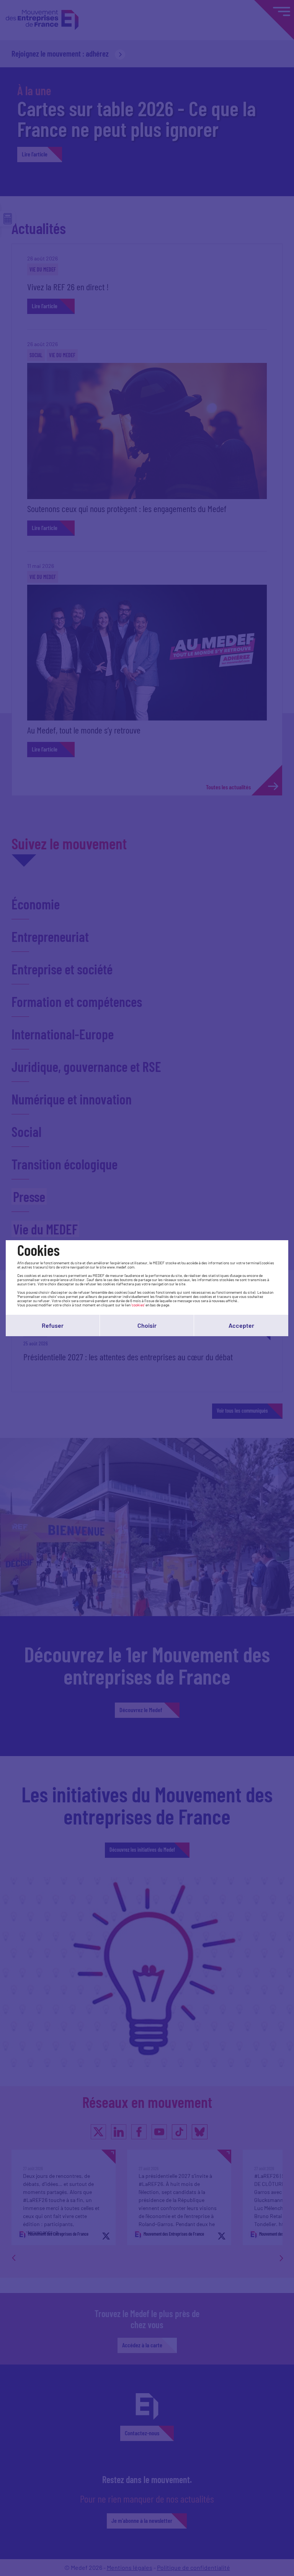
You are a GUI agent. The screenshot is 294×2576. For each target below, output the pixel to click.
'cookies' (138, 1305)
